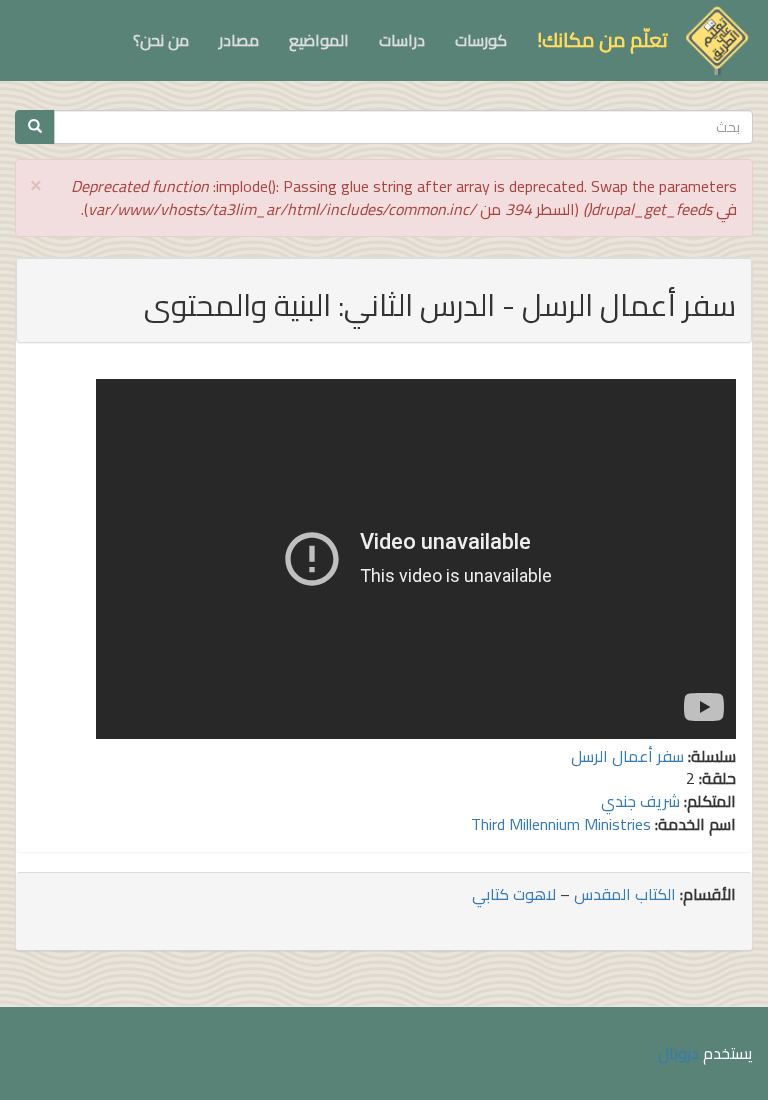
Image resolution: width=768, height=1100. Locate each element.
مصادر (239, 40)
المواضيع (319, 40)
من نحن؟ (161, 40)
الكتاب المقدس (625, 894)
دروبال (678, 1053)
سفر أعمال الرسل (627, 756)
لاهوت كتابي (514, 894)
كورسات (481, 40)
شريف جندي (640, 801)
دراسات (402, 40)
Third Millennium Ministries (561, 824)
